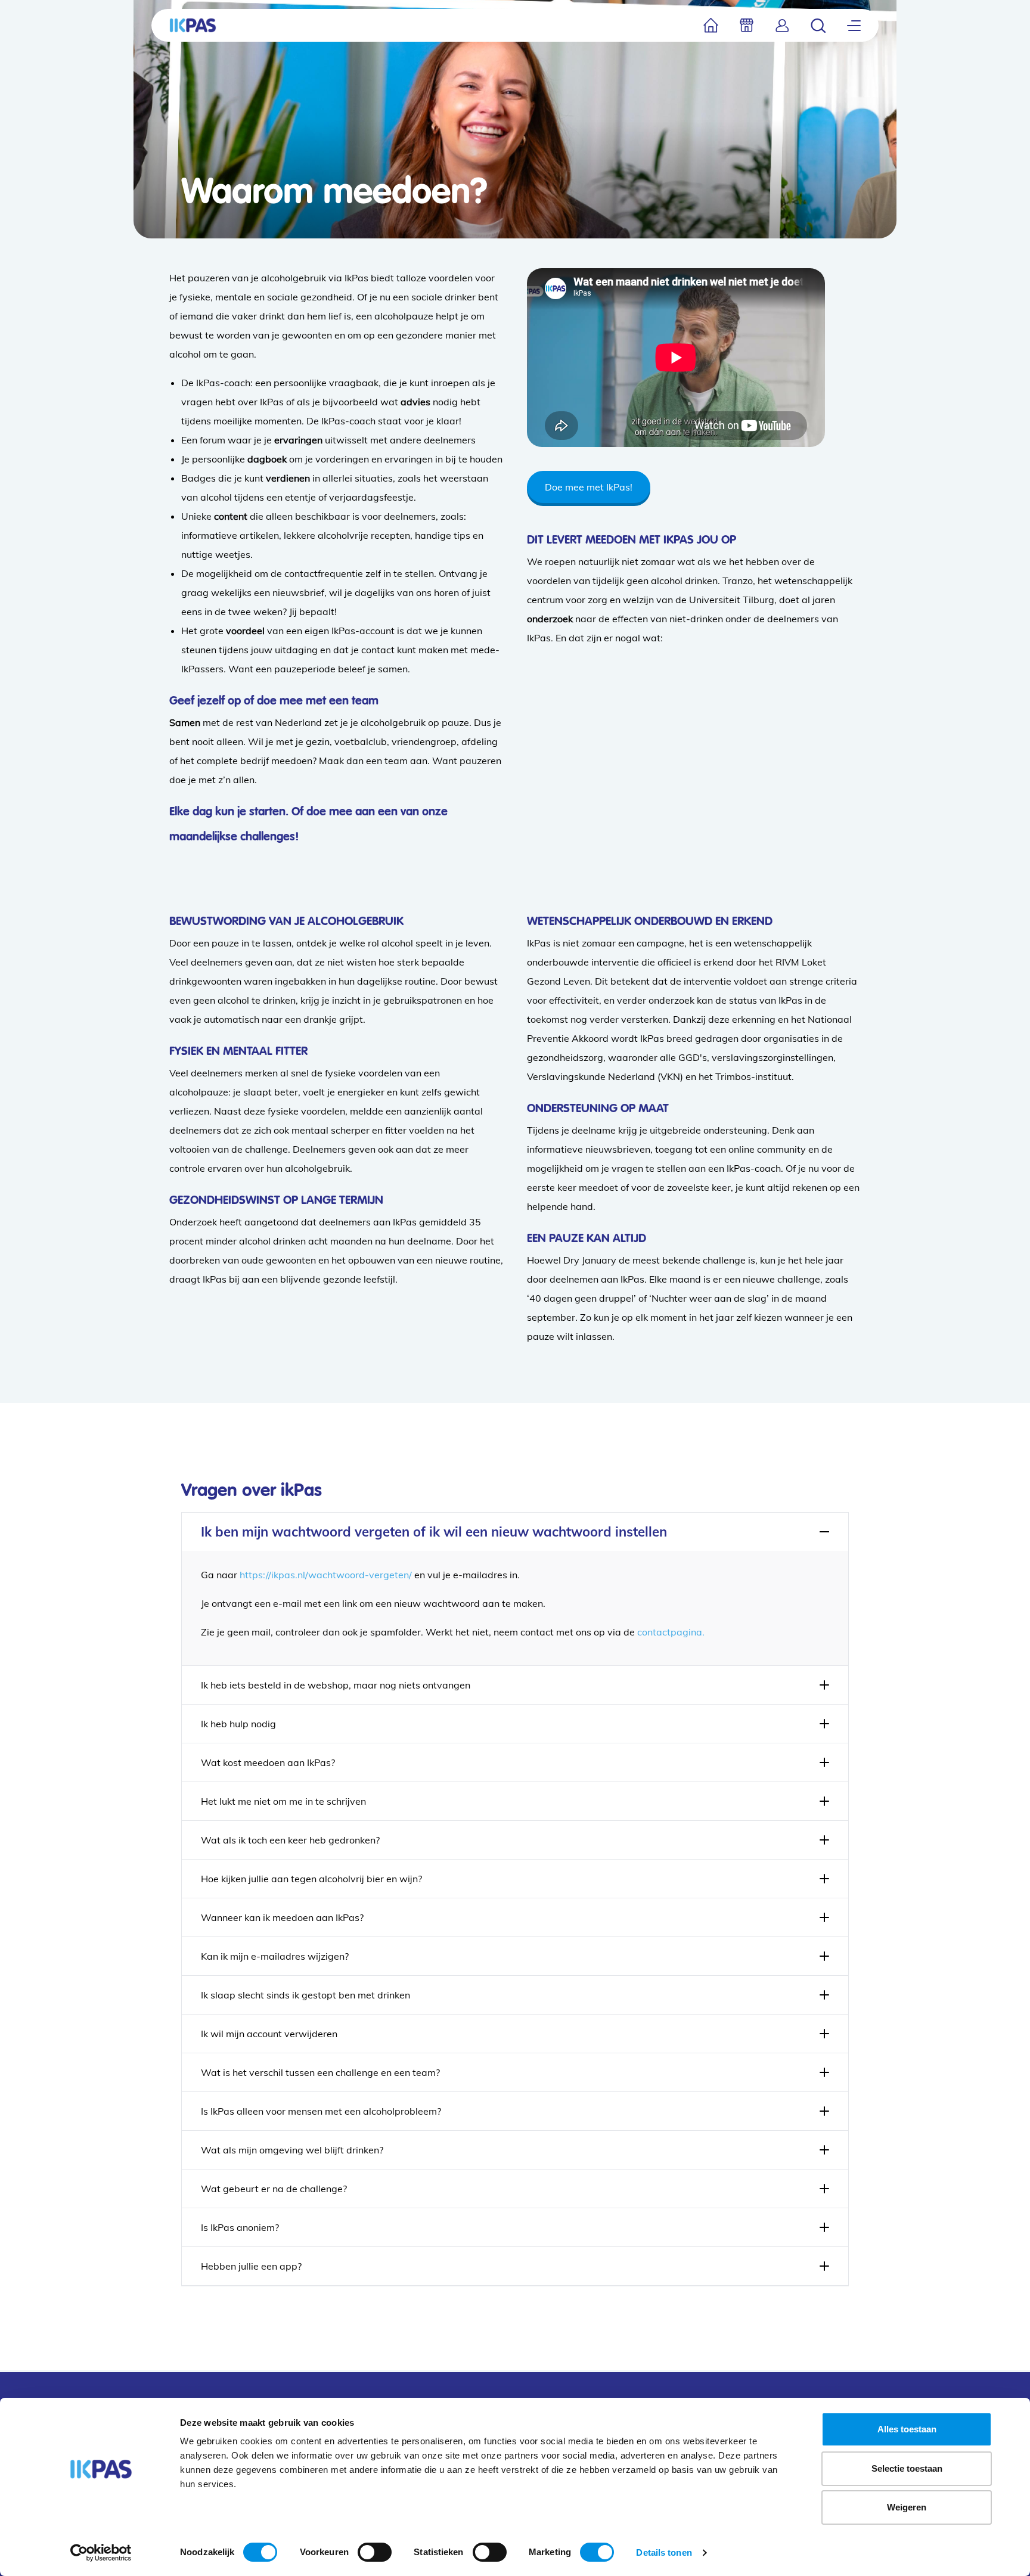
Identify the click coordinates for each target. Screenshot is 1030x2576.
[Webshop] (747, 25)
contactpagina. (671, 1632)
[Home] (711, 25)
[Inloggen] (782, 25)
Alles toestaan (907, 2429)
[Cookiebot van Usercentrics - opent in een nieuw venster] (101, 2553)
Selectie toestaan (907, 2468)
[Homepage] (193, 25)
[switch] (375, 2552)
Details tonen (664, 2552)
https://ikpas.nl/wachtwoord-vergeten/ (326, 1575)
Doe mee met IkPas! (589, 487)
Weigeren (907, 2507)
